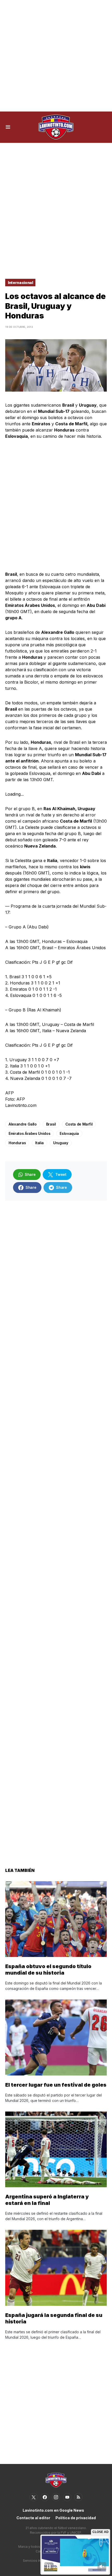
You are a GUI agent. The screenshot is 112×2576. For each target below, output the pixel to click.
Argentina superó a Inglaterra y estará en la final (47, 2200)
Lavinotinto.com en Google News (53, 2510)
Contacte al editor (33, 2518)
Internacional (20, 283)
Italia (39, 1143)
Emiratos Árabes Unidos (29, 1133)
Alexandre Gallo (23, 1124)
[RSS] (78, 2497)
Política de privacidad (76, 2518)
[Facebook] (45, 2497)
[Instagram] (56, 2497)
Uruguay (61, 1143)
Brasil (51, 1124)
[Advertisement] (56, 56)
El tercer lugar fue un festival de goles (56, 2085)
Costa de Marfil (79, 1124)
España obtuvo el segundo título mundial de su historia (48, 1970)
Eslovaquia (69, 1133)
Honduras (17, 1143)
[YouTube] (67, 2497)
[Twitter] (34, 2497)
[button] (8, 127)
